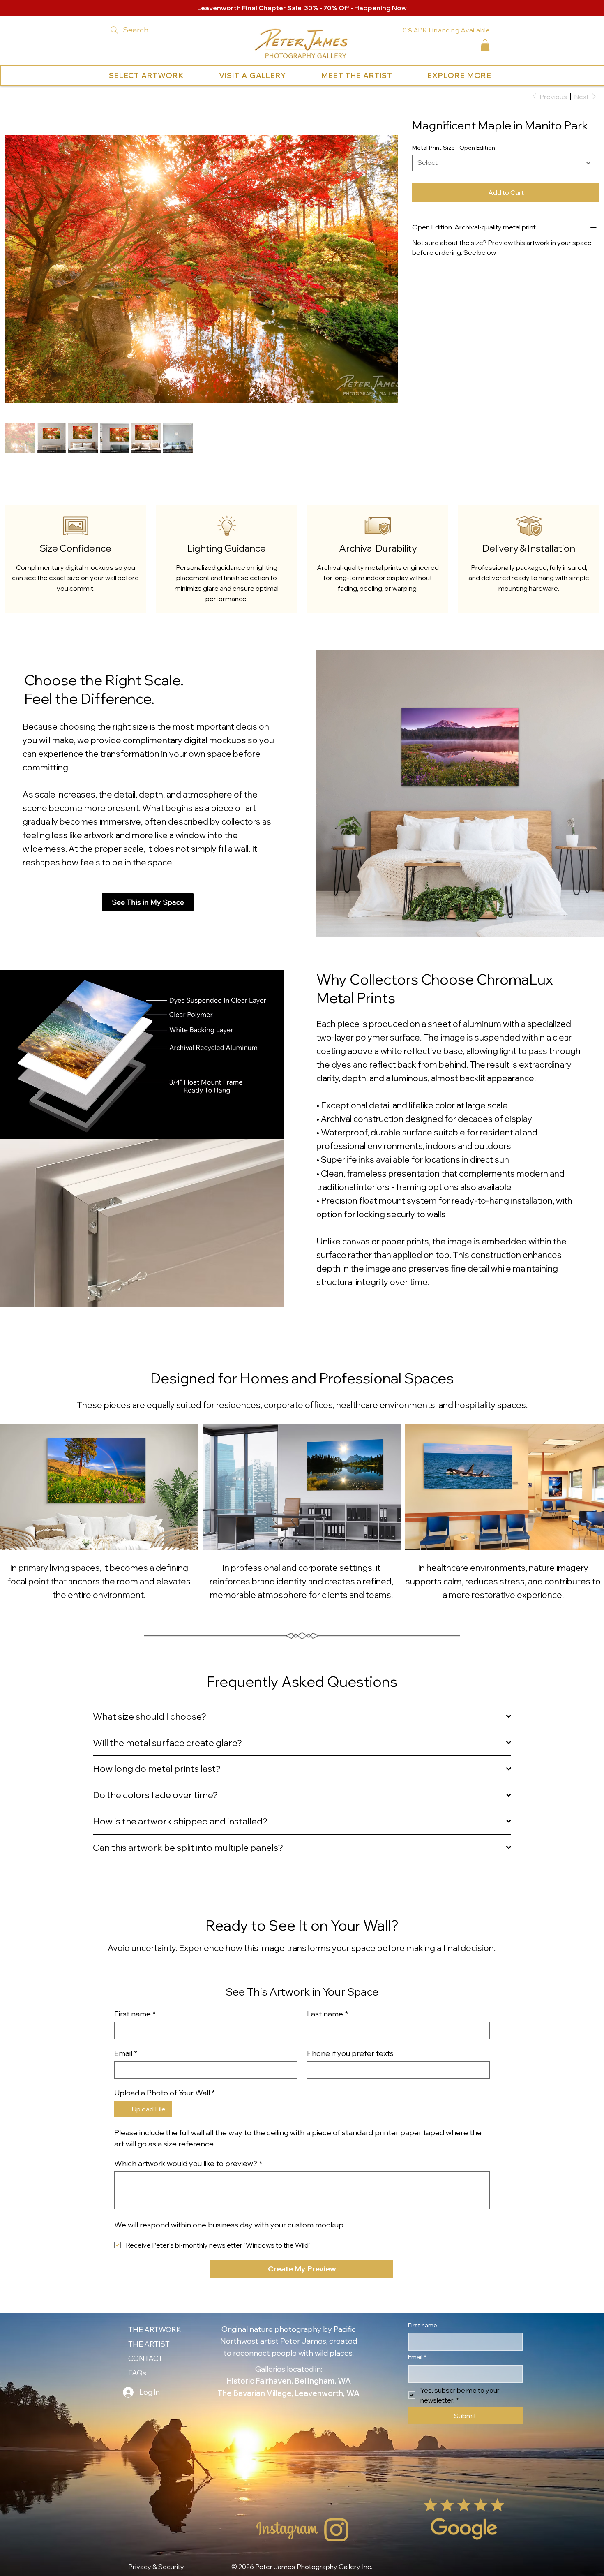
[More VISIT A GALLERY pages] (288, 76)
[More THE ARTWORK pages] (183, 2323)
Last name (327, 2007)
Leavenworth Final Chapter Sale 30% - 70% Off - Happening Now (302, 8)
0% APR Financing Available (446, 30)
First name (135, 2007)
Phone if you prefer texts (350, 2047)
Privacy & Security (156, 2560)
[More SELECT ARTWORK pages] (186, 76)
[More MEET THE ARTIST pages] (394, 76)
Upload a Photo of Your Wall (165, 2086)
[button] (485, 45)
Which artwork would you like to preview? (188, 2157)
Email (126, 2047)
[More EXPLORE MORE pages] (493, 76)
